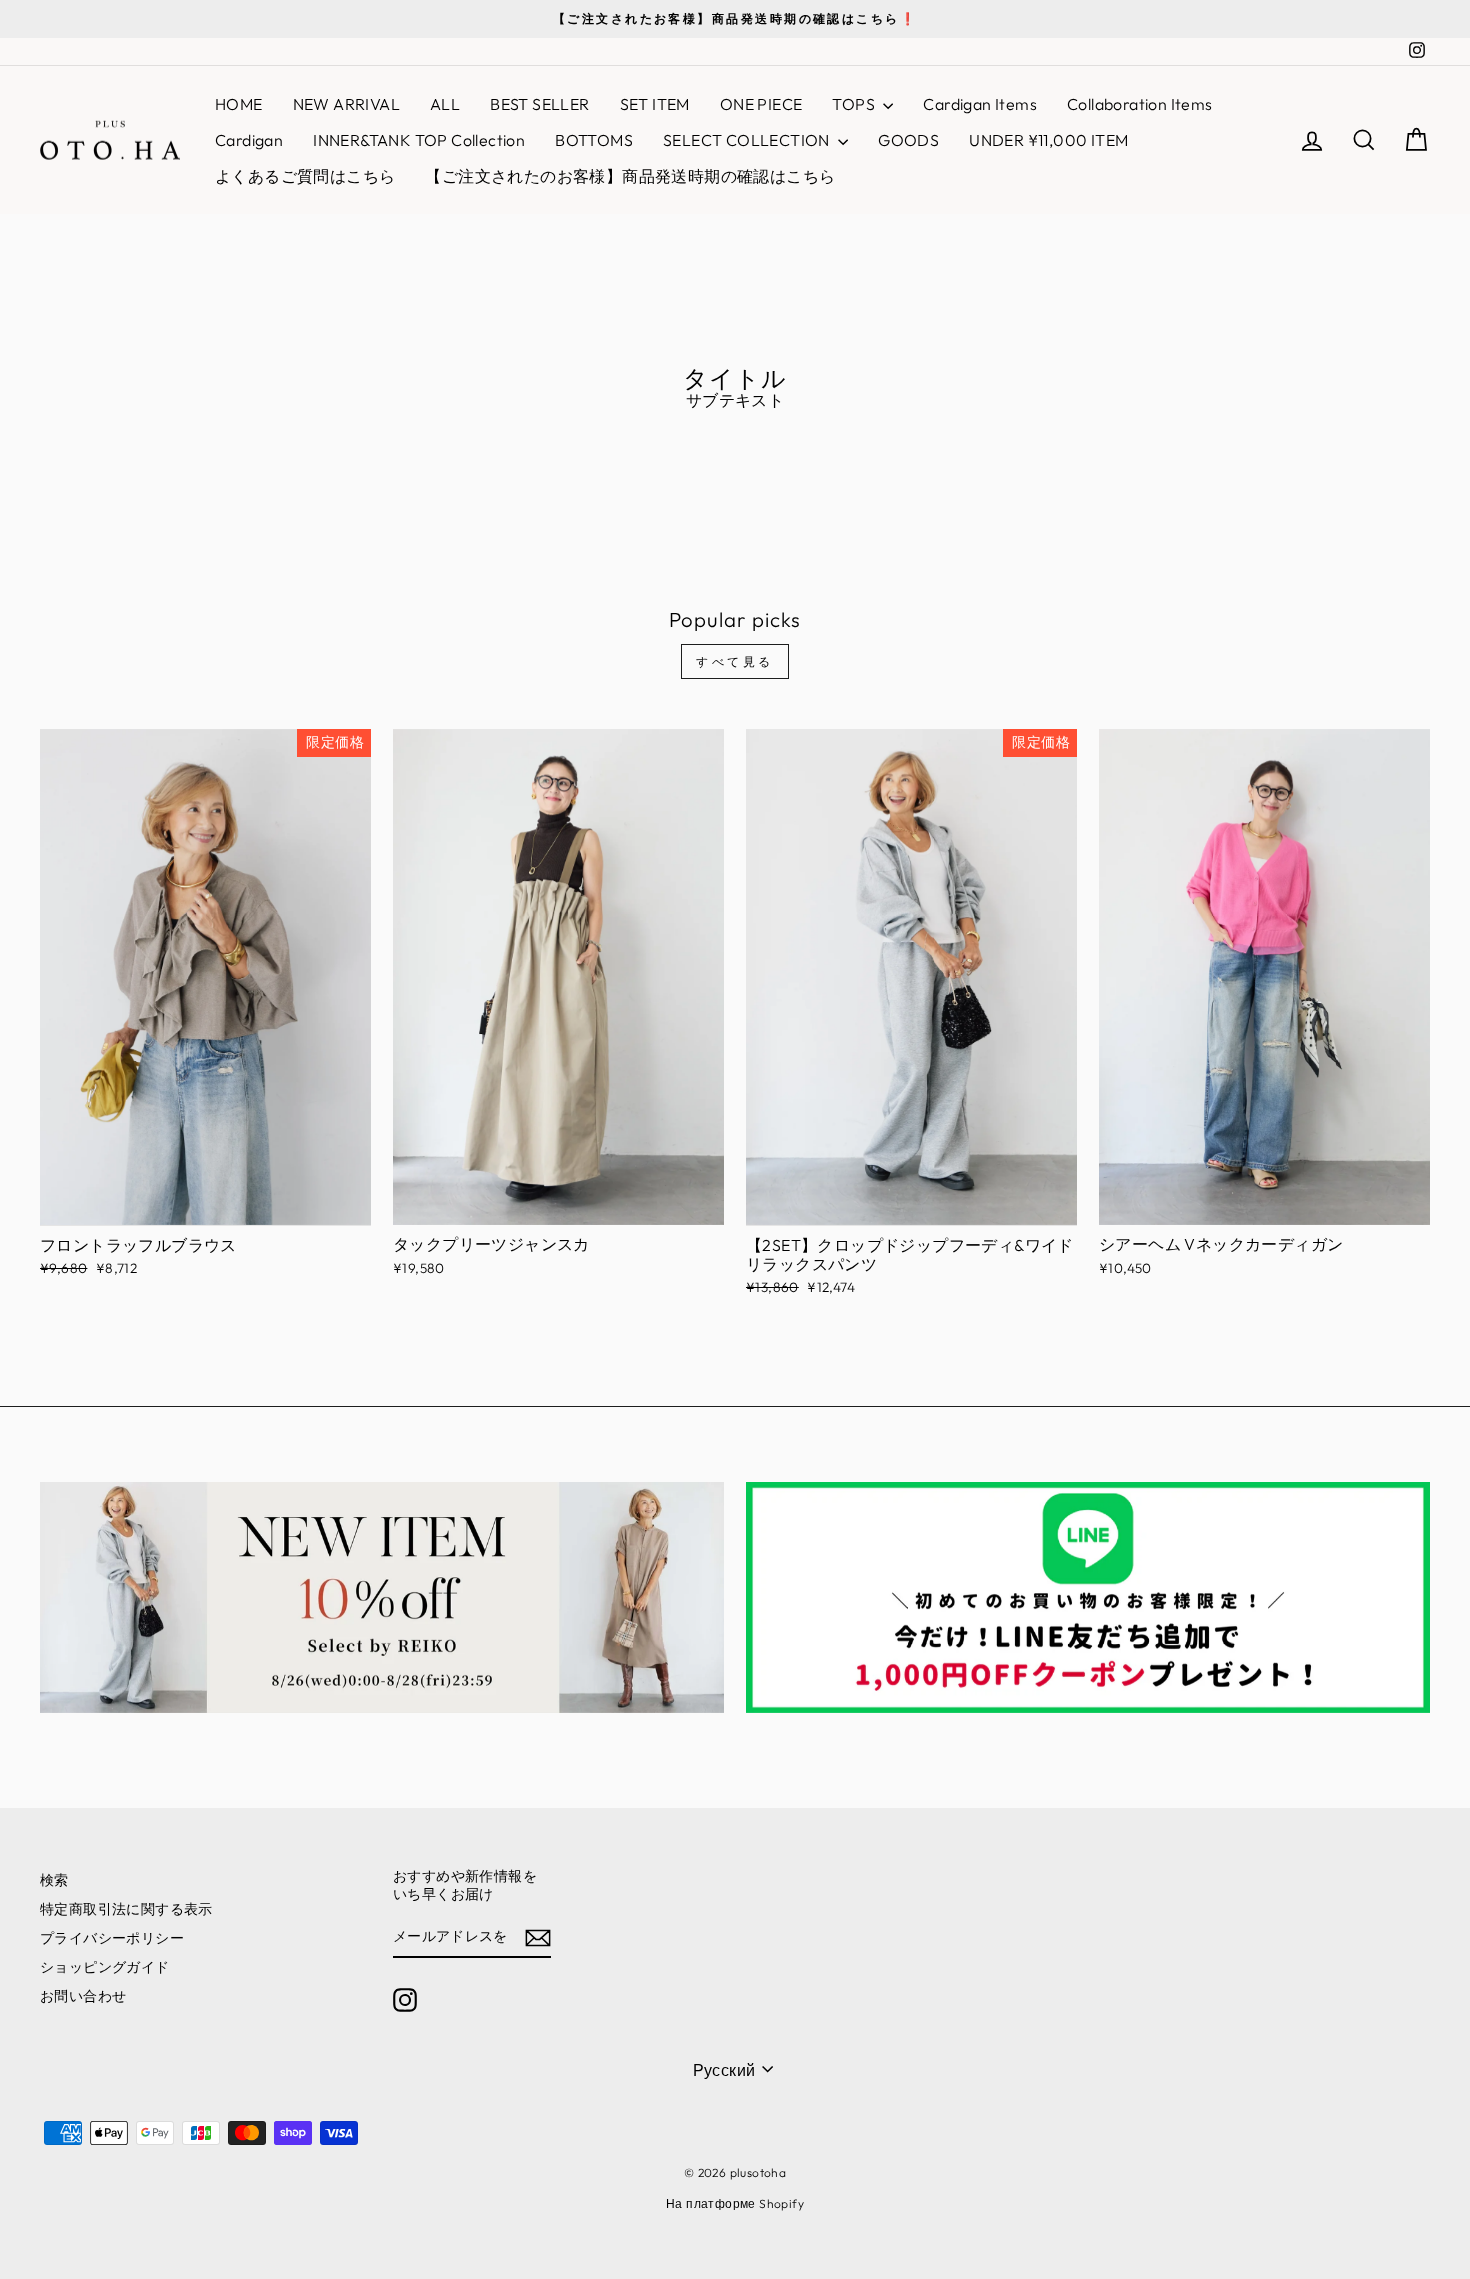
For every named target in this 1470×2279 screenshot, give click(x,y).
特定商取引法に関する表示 (126, 1909)
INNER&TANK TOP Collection (419, 140)
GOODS (908, 140)
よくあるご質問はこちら (305, 176)
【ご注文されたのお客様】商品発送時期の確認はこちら (630, 176)
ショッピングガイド (105, 1967)
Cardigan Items (980, 104)
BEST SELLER (539, 104)
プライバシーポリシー (112, 1938)
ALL (445, 104)
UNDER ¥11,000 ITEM (1048, 140)
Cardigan (249, 140)
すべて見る (735, 661)
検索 (54, 1880)
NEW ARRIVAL (346, 104)
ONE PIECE (761, 104)
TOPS (855, 104)
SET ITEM (655, 104)
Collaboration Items (1140, 104)
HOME (239, 104)
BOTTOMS (594, 140)
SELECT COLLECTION (748, 140)
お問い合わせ (83, 1996)
